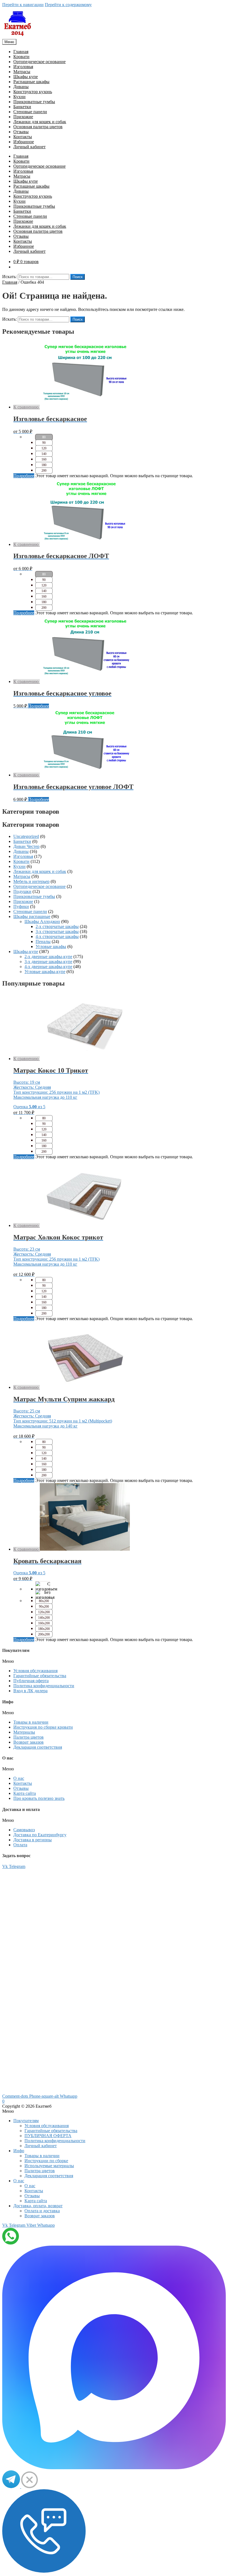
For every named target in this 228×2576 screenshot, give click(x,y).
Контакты (23, 137)
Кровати (21, 57)
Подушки (22, 891)
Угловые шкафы (51, 946)
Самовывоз (24, 1830)
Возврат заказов (29, 1742)
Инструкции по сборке (46, 2161)
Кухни (19, 97)
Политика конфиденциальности (44, 1686)
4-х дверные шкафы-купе (48, 967)
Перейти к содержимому (68, 5)
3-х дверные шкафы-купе (48, 962)
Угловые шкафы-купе (45, 972)
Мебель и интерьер (31, 881)
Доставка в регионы (33, 1840)
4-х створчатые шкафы (57, 936)
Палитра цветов (29, 1737)
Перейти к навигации (23, 5)
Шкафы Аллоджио (42, 921)
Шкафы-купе (26, 952)
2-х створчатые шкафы (57, 926)
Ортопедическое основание (39, 62)
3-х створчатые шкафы (57, 931)
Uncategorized (26, 836)
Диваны (21, 87)
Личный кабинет (29, 147)
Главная (21, 52)
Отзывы (21, 132)
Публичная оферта (31, 1681)
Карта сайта (25, 1793)
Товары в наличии (31, 1722)
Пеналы (43, 941)
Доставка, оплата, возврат (38, 2206)
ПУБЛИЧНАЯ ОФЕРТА (48, 2136)
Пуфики (21, 906)
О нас (19, 1778)
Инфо (19, 2151)
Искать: (9, 277)
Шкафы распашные (32, 916)
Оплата (20, 1845)
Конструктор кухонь (33, 92)
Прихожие (23, 117)
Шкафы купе (26, 77)
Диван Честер (26, 846)
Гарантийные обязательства (40, 1676)
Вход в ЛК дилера (30, 1691)
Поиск (78, 277)
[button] (114, 1661)
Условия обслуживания (35, 1671)
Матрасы (22, 72)
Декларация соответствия (38, 1747)
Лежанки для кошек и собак (40, 122)
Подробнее (24, 476)
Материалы (24, 1732)
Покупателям (26, 2121)
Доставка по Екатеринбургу (40, 1835)
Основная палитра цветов (38, 127)
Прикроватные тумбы (34, 102)
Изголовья (23, 67)
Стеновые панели (30, 112)
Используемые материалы (49, 2166)
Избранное (24, 142)
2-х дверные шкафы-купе (48, 957)
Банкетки (22, 107)
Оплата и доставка (42, 2211)
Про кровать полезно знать (39, 1798)
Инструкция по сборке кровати (43, 1727)
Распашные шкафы (31, 82)
